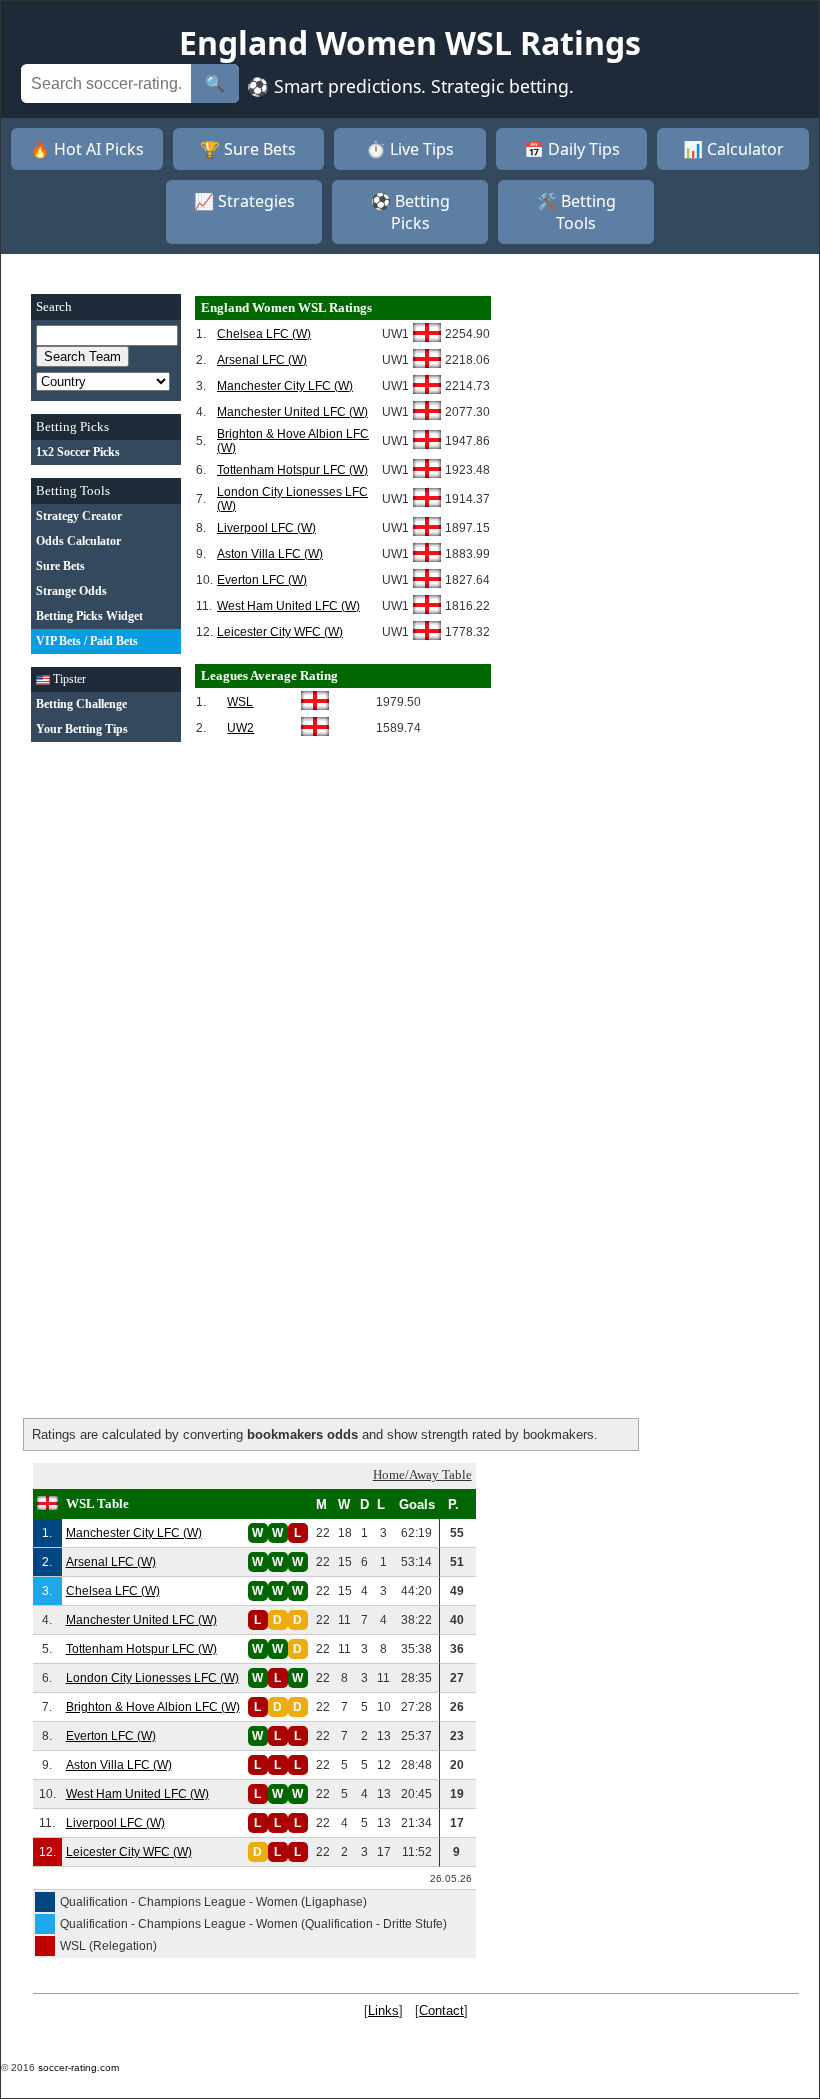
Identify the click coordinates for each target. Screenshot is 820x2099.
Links (383, 2010)
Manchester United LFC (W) (292, 412)
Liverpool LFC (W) (266, 528)
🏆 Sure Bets (248, 149)
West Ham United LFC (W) (288, 606)
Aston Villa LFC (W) (270, 554)
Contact (441, 2010)
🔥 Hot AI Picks (87, 149)
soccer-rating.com (78, 2067)
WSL (240, 702)
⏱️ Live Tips (410, 149)
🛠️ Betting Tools (576, 212)
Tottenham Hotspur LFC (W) (292, 470)
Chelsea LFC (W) (264, 334)
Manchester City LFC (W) (285, 386)
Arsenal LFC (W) (262, 360)
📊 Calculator (733, 149)
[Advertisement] (106, 1055)
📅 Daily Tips (572, 149)
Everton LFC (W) (262, 580)
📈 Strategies (244, 201)
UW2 (240, 728)
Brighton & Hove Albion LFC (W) (153, 1707)
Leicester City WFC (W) (280, 632)
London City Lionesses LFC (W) (152, 1678)
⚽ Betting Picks (410, 212)
